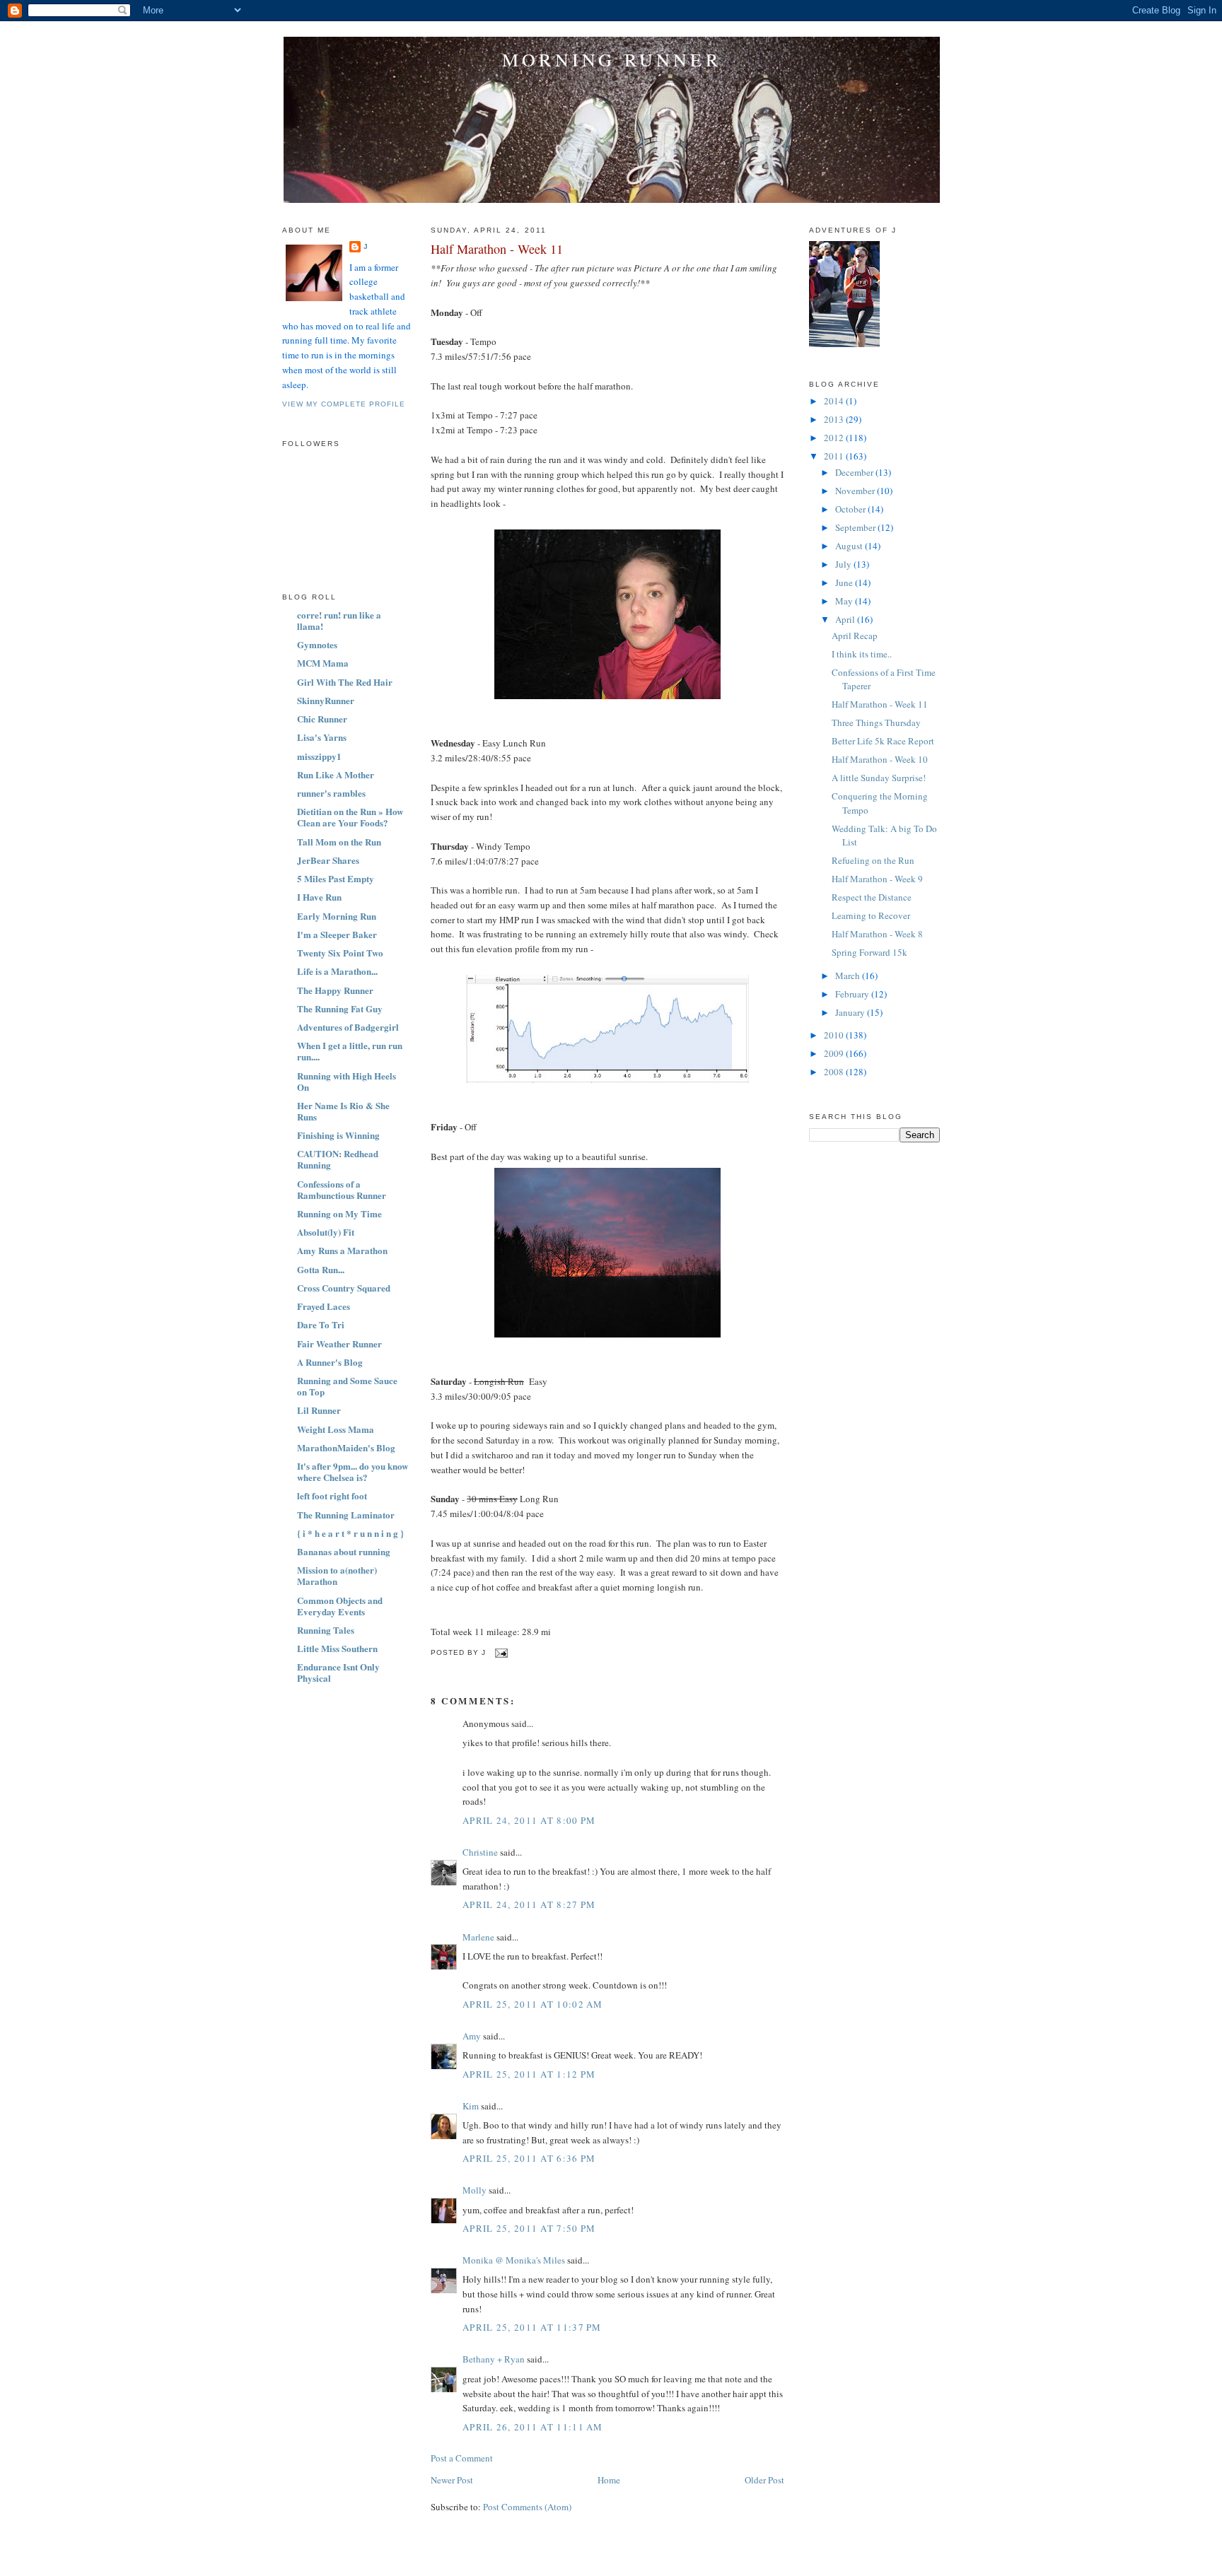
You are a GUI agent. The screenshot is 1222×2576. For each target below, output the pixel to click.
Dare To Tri (321, 1324)
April (846, 619)
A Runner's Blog (330, 1362)
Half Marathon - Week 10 (880, 759)
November (856, 491)
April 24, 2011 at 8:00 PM (529, 1820)
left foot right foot (332, 1495)
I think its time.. (862, 654)
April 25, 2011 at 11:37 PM (532, 2327)
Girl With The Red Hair (345, 682)
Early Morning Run (337, 916)
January (851, 1012)
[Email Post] (500, 1652)
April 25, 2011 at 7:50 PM (529, 2228)
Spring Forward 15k (869, 952)
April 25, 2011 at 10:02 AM (533, 2004)
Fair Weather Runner (339, 1343)
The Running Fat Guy (340, 1008)
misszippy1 (319, 756)
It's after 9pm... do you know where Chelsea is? (353, 1471)
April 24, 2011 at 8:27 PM (529, 1904)
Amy (472, 2036)
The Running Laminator (346, 1515)
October (851, 509)
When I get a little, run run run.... (350, 1051)
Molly (475, 2190)
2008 (835, 1072)
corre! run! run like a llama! (339, 620)
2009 (835, 1053)
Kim (471, 2106)
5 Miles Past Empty (336, 878)
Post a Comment (462, 2458)
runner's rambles (331, 793)
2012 (835, 438)
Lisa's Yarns (322, 737)
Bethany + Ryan (494, 2359)
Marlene (478, 1937)
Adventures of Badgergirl (348, 1027)
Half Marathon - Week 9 (877, 879)
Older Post (764, 2480)
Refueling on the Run (873, 860)
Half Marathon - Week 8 (877, 934)
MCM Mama (323, 663)
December (855, 472)
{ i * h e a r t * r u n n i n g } (350, 1533)
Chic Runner (322, 719)
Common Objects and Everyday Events (340, 1606)
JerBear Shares (328, 860)
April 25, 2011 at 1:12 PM (529, 2074)
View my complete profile (344, 404)
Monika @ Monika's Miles (514, 2260)
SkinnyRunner (326, 700)
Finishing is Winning (338, 1135)
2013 (835, 419)
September (856, 527)
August (850, 546)
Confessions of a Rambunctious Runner (342, 1189)
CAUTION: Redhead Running (338, 1159)
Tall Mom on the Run (339, 842)
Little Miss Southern (337, 1648)
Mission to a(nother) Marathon (337, 1575)
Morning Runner (612, 59)
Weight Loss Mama (336, 1429)
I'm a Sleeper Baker (337, 934)
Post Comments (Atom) (527, 2507)
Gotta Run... (321, 1269)
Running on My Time (339, 1213)
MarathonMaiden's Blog (346, 1447)
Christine (480, 1852)
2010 (835, 1035)
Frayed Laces (324, 1306)
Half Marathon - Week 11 (497, 249)
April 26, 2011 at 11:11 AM (533, 2427)
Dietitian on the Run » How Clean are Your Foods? (350, 817)
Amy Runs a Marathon (342, 1250)
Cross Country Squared (344, 1288)
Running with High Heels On (347, 1081)
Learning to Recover (871, 915)
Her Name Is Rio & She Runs (343, 1111)
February (853, 994)
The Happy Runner (335, 990)
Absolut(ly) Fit (326, 1232)
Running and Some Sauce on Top (347, 1386)
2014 (835, 401)
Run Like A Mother (336, 774)
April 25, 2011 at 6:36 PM (529, 2158)
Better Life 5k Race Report (883, 741)
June (845, 582)
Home (609, 2480)
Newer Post (452, 2480)
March (849, 976)
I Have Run (319, 897)
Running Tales (326, 1630)
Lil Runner (319, 1410)
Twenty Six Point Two (340, 953)
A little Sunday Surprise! (879, 778)
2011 (835, 456)
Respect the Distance (872, 897)
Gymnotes (317, 644)
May (845, 601)
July (844, 564)
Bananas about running (344, 1551)
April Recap (855, 636)
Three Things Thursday (876, 722)
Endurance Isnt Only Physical (338, 1672)
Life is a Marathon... (337, 971)
